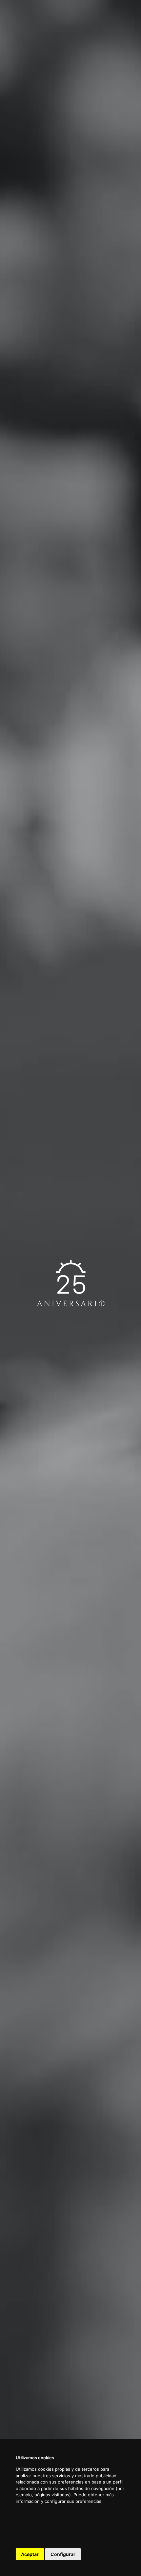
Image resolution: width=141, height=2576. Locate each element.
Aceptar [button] (30, 2554)
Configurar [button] (63, 2554)
